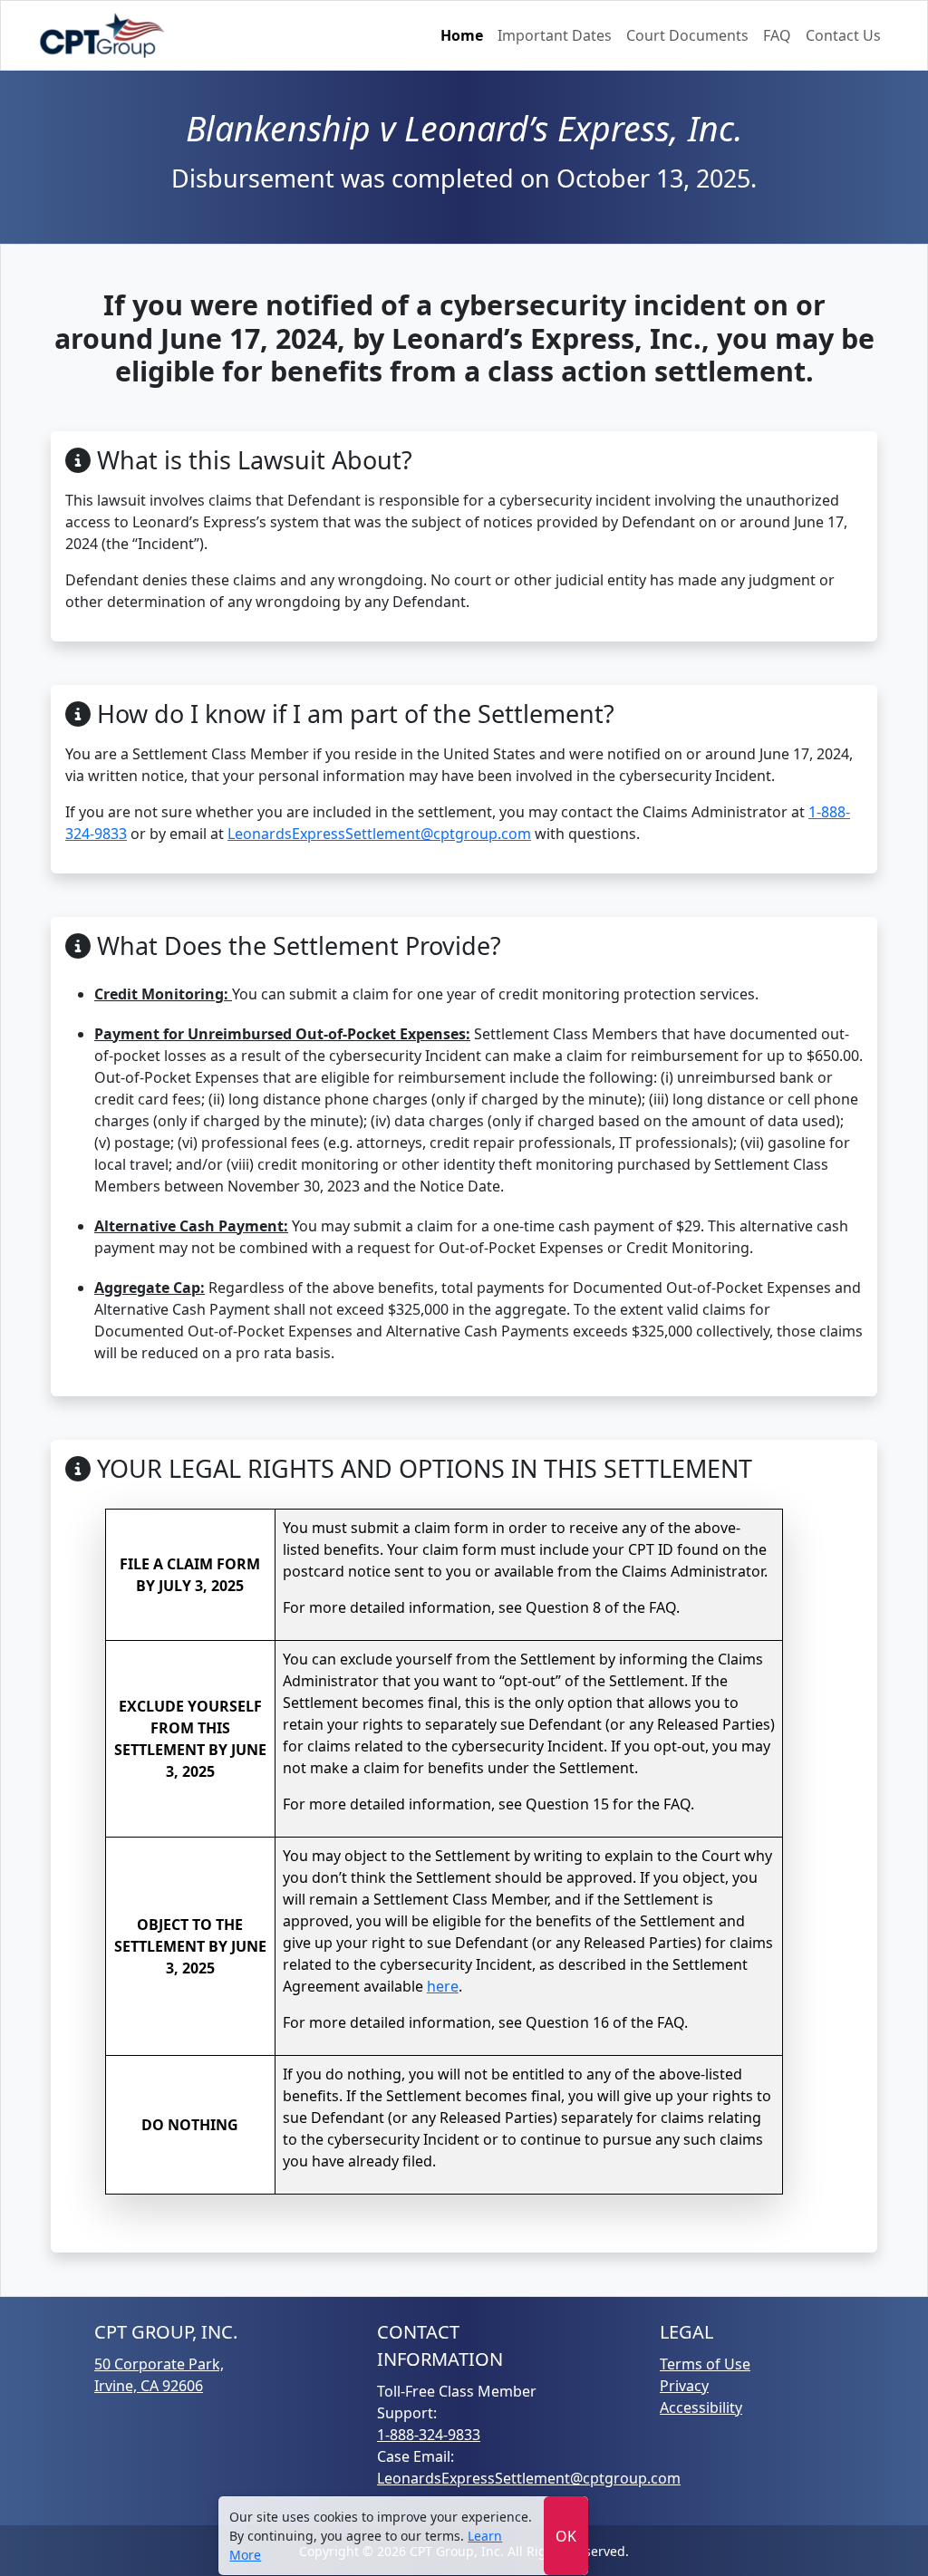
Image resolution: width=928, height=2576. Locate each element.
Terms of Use (705, 2364)
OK (566, 2536)
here (443, 1986)
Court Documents (687, 35)
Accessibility (701, 2407)
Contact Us (843, 35)
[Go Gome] (103, 35)
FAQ (777, 35)
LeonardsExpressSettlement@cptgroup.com (379, 834)
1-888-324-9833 (429, 2435)
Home (462, 35)
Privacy (684, 2386)
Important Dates (555, 35)
